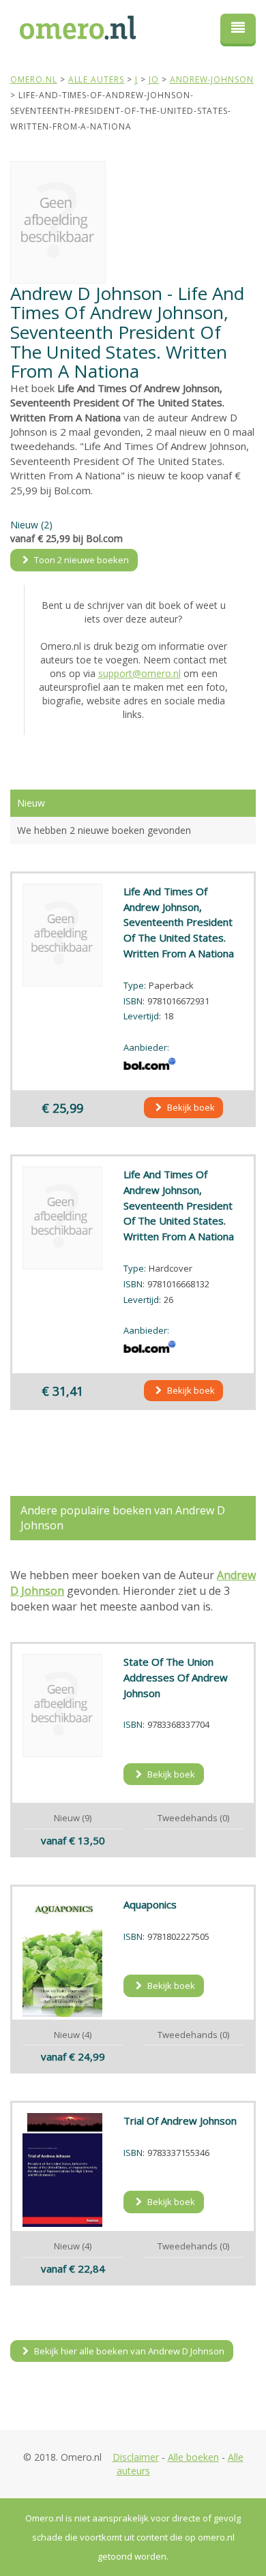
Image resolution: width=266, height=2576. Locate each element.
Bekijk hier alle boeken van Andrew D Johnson (128, 2351)
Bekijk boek (190, 1107)
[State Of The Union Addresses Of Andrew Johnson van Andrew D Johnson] (63, 1706)
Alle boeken (193, 2457)
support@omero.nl (139, 673)
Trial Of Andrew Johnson (180, 2121)
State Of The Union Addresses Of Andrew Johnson (176, 1677)
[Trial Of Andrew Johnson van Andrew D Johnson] (63, 2170)
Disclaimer (136, 2457)
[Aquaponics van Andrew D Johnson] (63, 1957)
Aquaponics (150, 1904)
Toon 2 (80, 560)
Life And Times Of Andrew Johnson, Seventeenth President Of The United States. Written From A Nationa (179, 922)
